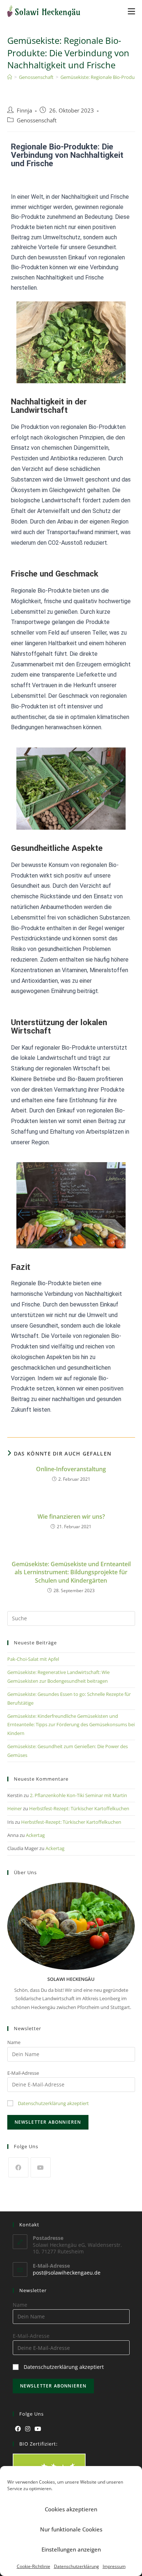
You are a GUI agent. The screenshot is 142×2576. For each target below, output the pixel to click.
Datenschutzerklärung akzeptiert (53, 2103)
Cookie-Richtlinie (33, 2566)
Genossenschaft (37, 120)
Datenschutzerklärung (76, 2566)
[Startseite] (10, 77)
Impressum (114, 2566)
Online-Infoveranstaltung (71, 1469)
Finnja (24, 111)
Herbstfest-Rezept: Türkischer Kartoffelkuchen (79, 1808)
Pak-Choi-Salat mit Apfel (33, 1659)
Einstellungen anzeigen (71, 2549)
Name (14, 2042)
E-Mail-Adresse (23, 2073)
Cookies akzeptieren (71, 2509)
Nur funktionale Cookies (71, 2529)
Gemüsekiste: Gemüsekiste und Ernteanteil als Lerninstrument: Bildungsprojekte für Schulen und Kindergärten (71, 1572)
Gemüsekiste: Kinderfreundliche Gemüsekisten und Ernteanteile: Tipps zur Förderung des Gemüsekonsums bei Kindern (71, 1725)
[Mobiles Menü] (131, 11)
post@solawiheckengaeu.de (67, 2273)
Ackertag (35, 1835)
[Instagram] (28, 2429)
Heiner (15, 1808)
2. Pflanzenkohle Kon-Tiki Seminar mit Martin (78, 1795)
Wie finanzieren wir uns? (71, 1517)
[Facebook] (18, 2167)
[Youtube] (41, 2167)
